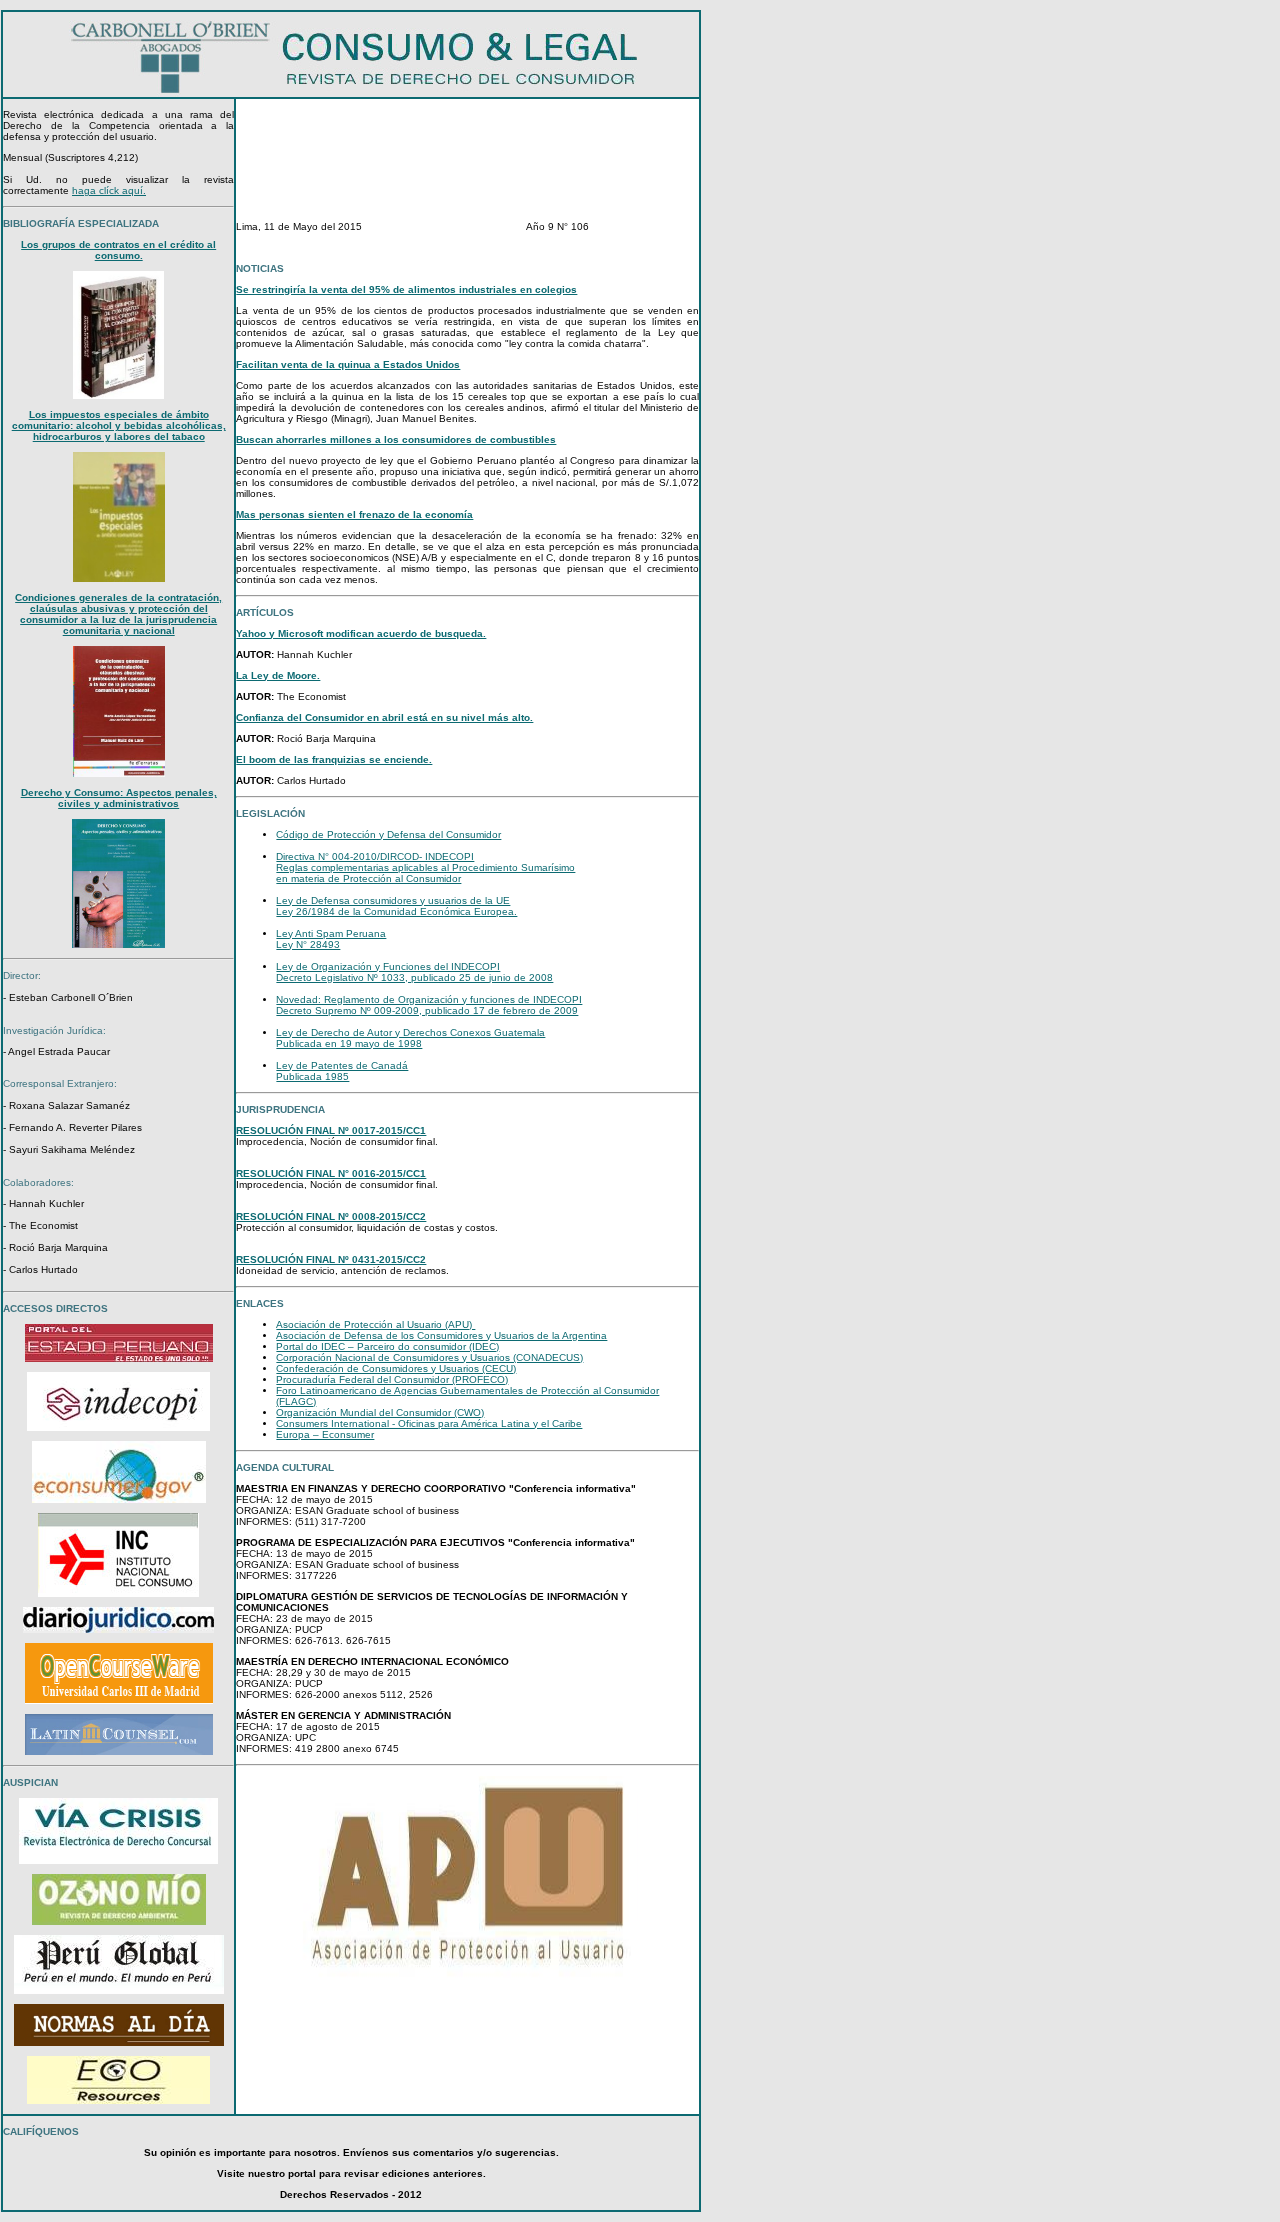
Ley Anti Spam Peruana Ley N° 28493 (331, 939)
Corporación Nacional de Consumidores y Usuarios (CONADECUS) (429, 1357)
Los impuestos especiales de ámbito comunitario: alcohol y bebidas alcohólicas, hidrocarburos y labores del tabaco (119, 425)
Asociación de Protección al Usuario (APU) (375, 1324)
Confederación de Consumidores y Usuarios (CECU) (396, 1368)
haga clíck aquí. (109, 190)
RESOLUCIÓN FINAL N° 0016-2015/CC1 (331, 1173)
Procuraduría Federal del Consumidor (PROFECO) (392, 1379)
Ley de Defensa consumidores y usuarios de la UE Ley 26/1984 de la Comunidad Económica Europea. (396, 906)
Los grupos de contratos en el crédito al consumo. (118, 250)
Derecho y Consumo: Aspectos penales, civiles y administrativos (119, 798)
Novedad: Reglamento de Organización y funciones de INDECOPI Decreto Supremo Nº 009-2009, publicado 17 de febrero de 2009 (429, 1005)
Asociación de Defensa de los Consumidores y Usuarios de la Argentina (441, 1335)
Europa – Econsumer (325, 1434)
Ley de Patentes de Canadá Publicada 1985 (342, 1071)
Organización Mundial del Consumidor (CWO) (380, 1412)
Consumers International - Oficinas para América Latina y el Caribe (429, 1423)
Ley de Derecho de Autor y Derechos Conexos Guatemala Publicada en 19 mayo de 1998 (410, 1038)
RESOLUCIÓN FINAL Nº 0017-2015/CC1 (331, 1130)
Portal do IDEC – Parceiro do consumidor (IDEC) (387, 1346)
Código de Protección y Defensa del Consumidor (388, 834)
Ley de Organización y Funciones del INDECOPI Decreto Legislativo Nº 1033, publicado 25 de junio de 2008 (414, 972)
